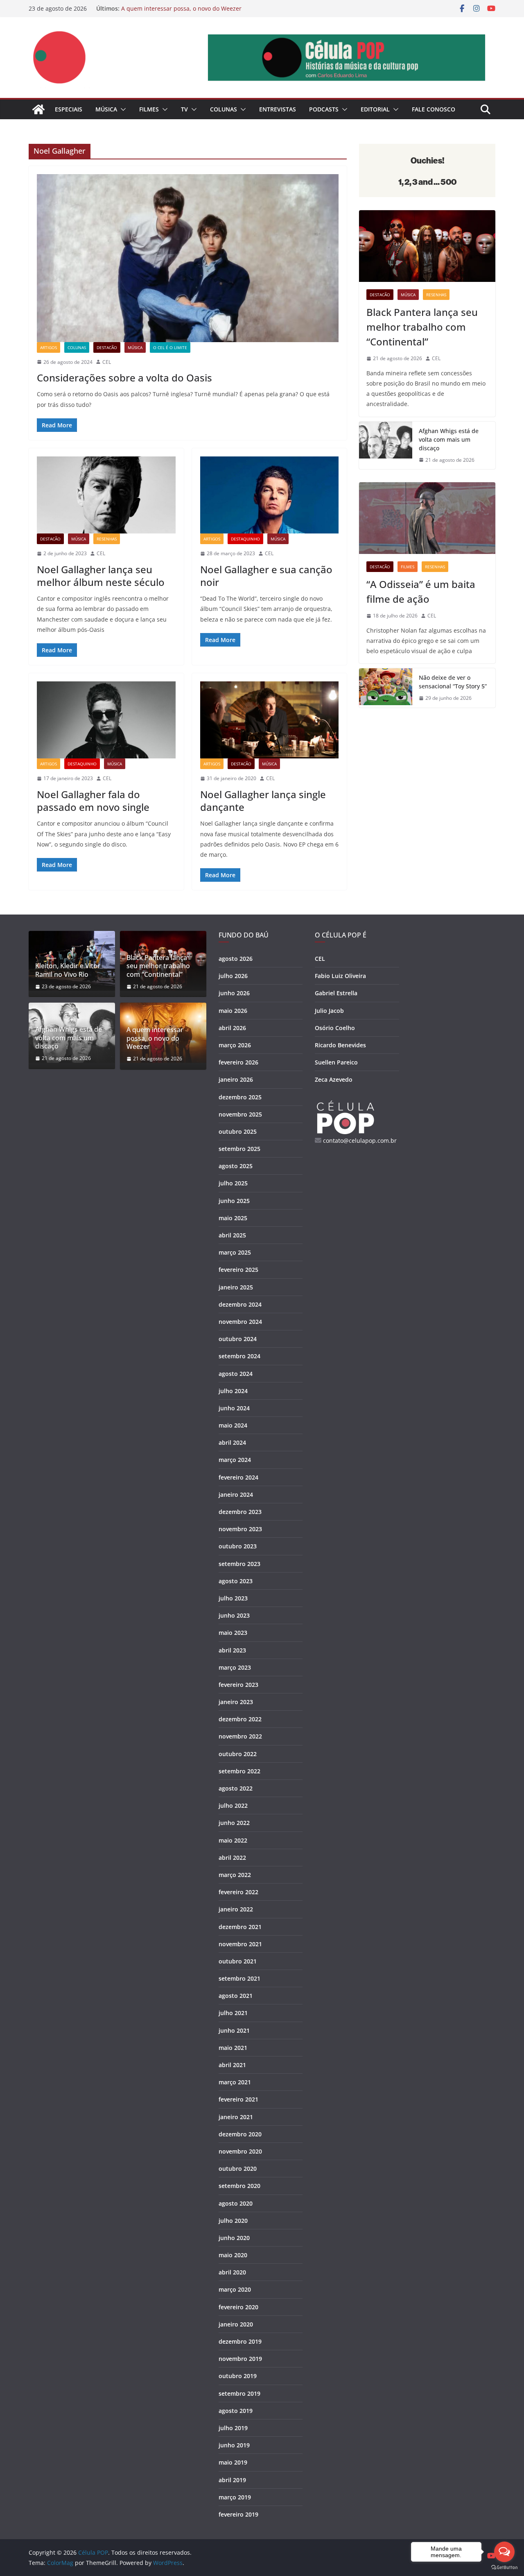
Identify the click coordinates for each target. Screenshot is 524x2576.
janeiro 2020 (236, 2324)
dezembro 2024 (240, 1304)
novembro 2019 (240, 2359)
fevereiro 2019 (238, 2514)
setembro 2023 (239, 1564)
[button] (122, 109)
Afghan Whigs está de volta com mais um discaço (449, 439)
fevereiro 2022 (238, 1892)
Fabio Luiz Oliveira (340, 976)
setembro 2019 (239, 2393)
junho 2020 (234, 2238)
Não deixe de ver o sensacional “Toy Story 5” (453, 682)
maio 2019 (233, 2462)
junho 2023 (234, 1615)
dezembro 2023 (240, 1512)
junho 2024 (234, 1408)
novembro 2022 (240, 1736)
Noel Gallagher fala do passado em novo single (93, 801)
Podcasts (324, 109)
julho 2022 (233, 1805)
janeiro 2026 (236, 1079)
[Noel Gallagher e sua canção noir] (270, 495)
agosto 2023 (236, 1581)
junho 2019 (234, 2445)
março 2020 (235, 2289)
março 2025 (235, 1252)
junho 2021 (234, 2030)
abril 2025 (232, 1235)
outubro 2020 (238, 2169)
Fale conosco (434, 109)
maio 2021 (233, 2048)
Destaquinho (245, 539)
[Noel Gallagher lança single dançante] (270, 720)
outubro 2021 (238, 1961)
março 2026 (235, 1045)
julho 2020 (233, 2221)
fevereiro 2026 (238, 1062)
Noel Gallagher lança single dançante (263, 801)
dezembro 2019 (240, 2341)
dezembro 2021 (240, 1927)
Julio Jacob (329, 1011)
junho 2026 (234, 993)
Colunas (224, 109)
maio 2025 (233, 1218)
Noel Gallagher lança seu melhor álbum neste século (101, 576)
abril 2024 (232, 1442)
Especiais (69, 109)
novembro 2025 (240, 1114)
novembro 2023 (240, 1529)
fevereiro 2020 (238, 2307)
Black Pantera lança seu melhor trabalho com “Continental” (422, 327)
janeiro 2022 (236, 1909)
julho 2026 (233, 976)
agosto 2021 (236, 1996)
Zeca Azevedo (334, 1079)
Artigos (49, 347)
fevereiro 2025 (238, 1270)
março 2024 (235, 1460)
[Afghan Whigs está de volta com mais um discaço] (386, 446)
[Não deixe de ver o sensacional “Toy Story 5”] (386, 688)
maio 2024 (233, 1425)
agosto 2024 (236, 1374)
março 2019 (235, 2497)
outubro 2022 (238, 1754)
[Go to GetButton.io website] (504, 2568)
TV (184, 109)
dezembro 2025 (240, 1097)
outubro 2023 (238, 1546)
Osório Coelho (335, 1028)
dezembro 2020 (240, 2134)
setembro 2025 (239, 1149)
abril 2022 (232, 1858)
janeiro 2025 (236, 1287)
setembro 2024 (239, 1356)
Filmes (149, 109)
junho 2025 (234, 1201)
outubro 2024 (238, 1339)
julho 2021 (233, 2013)
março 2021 (235, 2082)
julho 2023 (233, 1598)
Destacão (107, 347)
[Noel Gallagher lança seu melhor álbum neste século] (106, 495)
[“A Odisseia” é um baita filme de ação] (427, 518)
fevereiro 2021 (238, 2099)
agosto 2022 (236, 1788)
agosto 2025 (236, 1166)
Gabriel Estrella (336, 993)
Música (106, 109)
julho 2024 (233, 1391)
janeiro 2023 (236, 1702)
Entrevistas (278, 109)
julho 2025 (233, 1183)
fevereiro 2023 (238, 1685)
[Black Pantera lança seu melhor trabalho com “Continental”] (427, 246)
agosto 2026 (236, 959)
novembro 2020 (240, 2151)
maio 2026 (233, 1011)
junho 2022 (234, 1823)
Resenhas (107, 539)
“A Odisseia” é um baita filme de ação (421, 591)
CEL (107, 362)
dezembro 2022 (240, 1719)
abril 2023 (232, 1650)
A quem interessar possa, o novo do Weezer (181, 8)
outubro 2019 (238, 2376)
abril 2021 (232, 2065)
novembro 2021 (240, 1944)
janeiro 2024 (236, 1495)
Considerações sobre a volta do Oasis (124, 378)
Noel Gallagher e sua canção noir (266, 576)
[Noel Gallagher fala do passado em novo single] (106, 720)
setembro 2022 (239, 1771)
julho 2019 (233, 2428)
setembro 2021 (239, 1978)
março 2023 (235, 1667)
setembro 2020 (239, 2186)
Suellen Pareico (336, 1062)
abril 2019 (232, 2480)
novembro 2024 (240, 1322)
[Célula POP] (38, 109)
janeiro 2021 (236, 2117)
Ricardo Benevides (340, 1045)
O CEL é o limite (170, 347)
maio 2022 (233, 1840)
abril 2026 (232, 1028)
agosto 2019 (236, 2411)
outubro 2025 (238, 1131)
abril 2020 (232, 2272)
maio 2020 (233, 2255)
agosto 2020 (236, 2203)
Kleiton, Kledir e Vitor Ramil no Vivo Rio (68, 970)
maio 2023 (233, 1633)
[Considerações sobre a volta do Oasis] (188, 258)
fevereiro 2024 (238, 1477)
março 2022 (235, 1875)
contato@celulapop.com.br (360, 1140)
